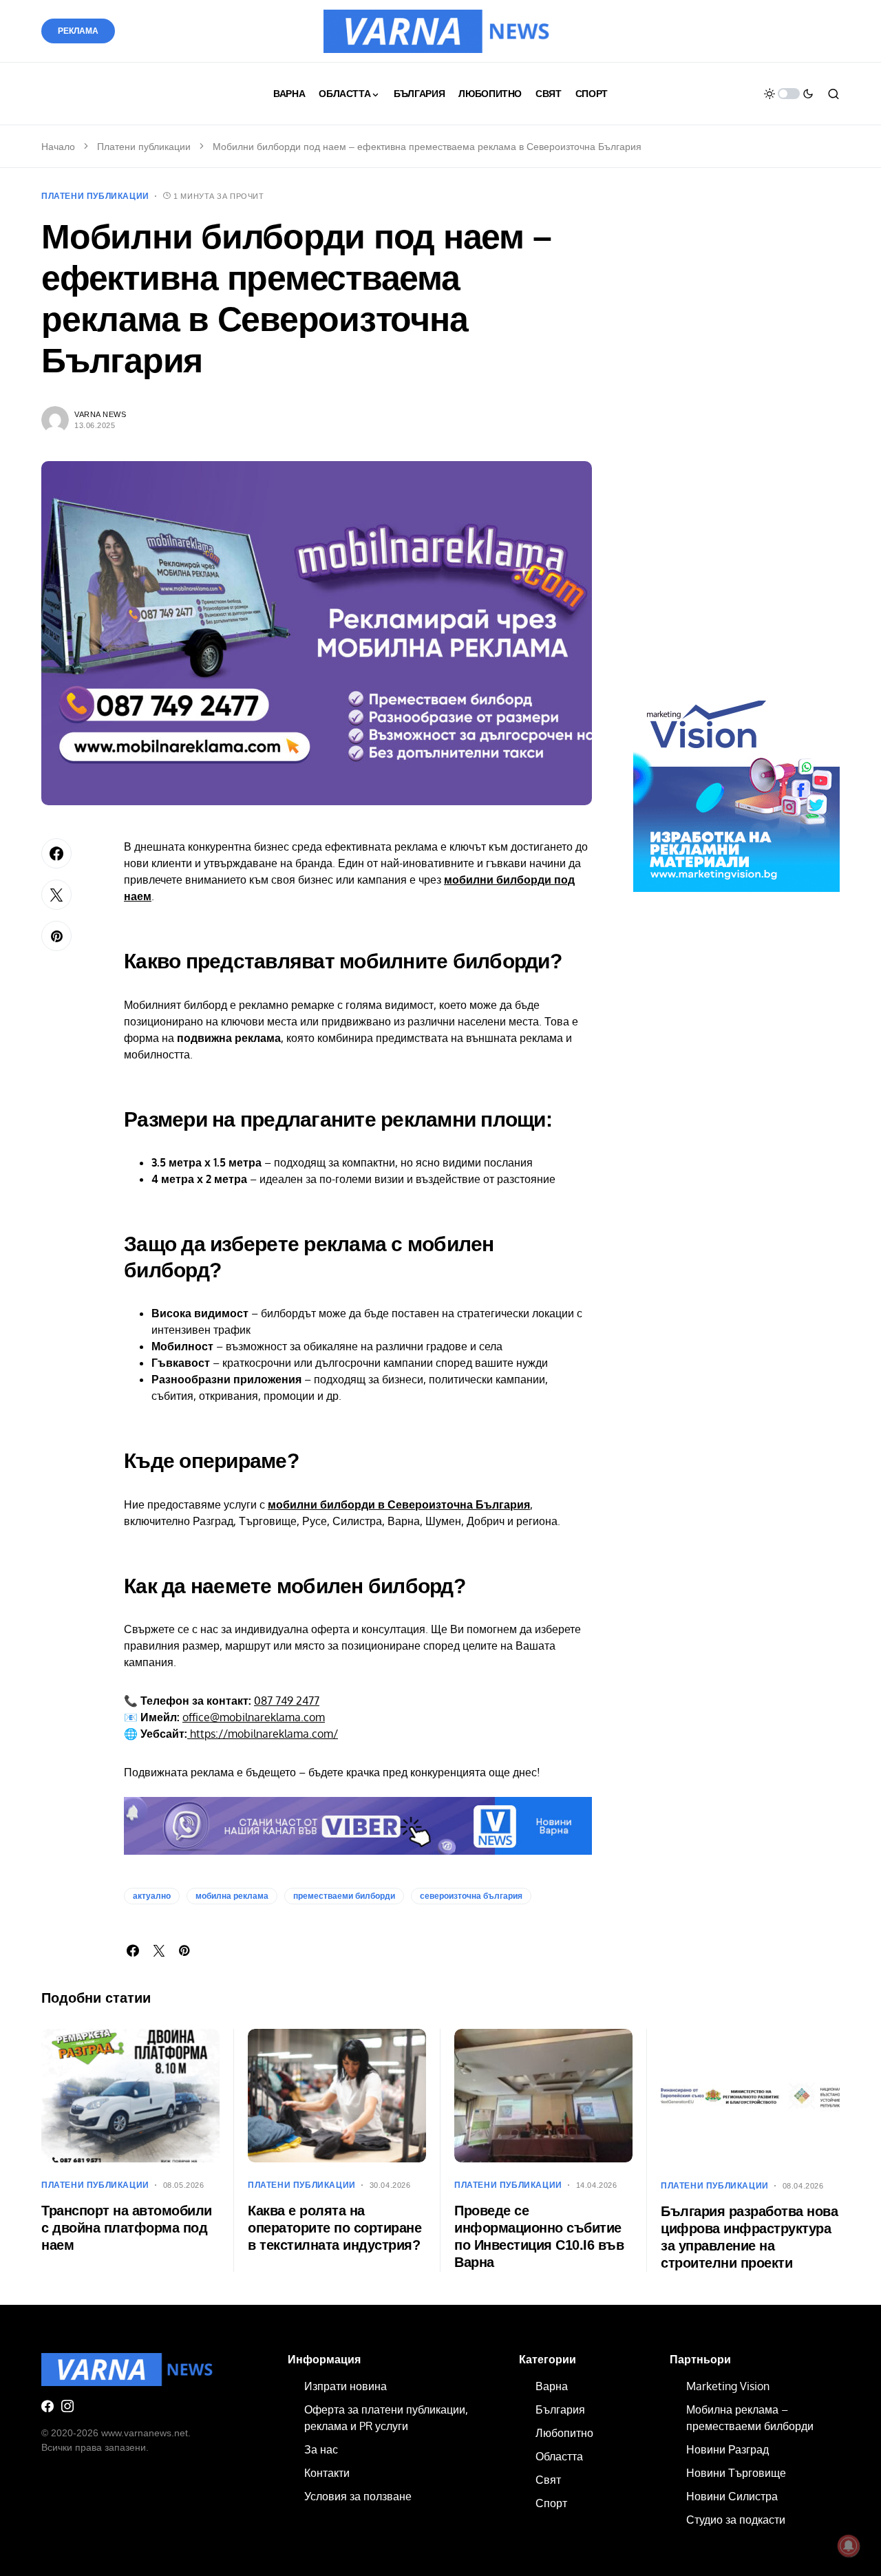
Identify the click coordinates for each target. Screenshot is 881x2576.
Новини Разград (728, 2449)
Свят (548, 2480)
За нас (321, 2449)
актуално (152, 1896)
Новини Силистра (732, 2496)
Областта (559, 2456)
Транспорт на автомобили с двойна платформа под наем (127, 2228)
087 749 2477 (287, 1701)
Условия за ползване (358, 2496)
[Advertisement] (736, 446)
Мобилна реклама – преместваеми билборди (750, 2418)
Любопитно (564, 2433)
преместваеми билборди (344, 1896)
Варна (552, 2386)
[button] (789, 94)
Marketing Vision (728, 2386)
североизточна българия (471, 1896)
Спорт (551, 2503)
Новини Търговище (736, 2473)
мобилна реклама (232, 1896)
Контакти (327, 2473)
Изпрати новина (346, 2386)
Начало (58, 147)
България (560, 2409)
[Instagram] (67, 2406)
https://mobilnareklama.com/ (263, 1734)
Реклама (78, 31)
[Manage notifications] (849, 2546)
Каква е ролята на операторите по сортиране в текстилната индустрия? (335, 2228)
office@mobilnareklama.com (254, 1717)
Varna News (100, 414)
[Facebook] (47, 2406)
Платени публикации (144, 147)
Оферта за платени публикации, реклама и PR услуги (386, 2418)
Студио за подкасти (736, 2520)
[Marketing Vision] (736, 788)
